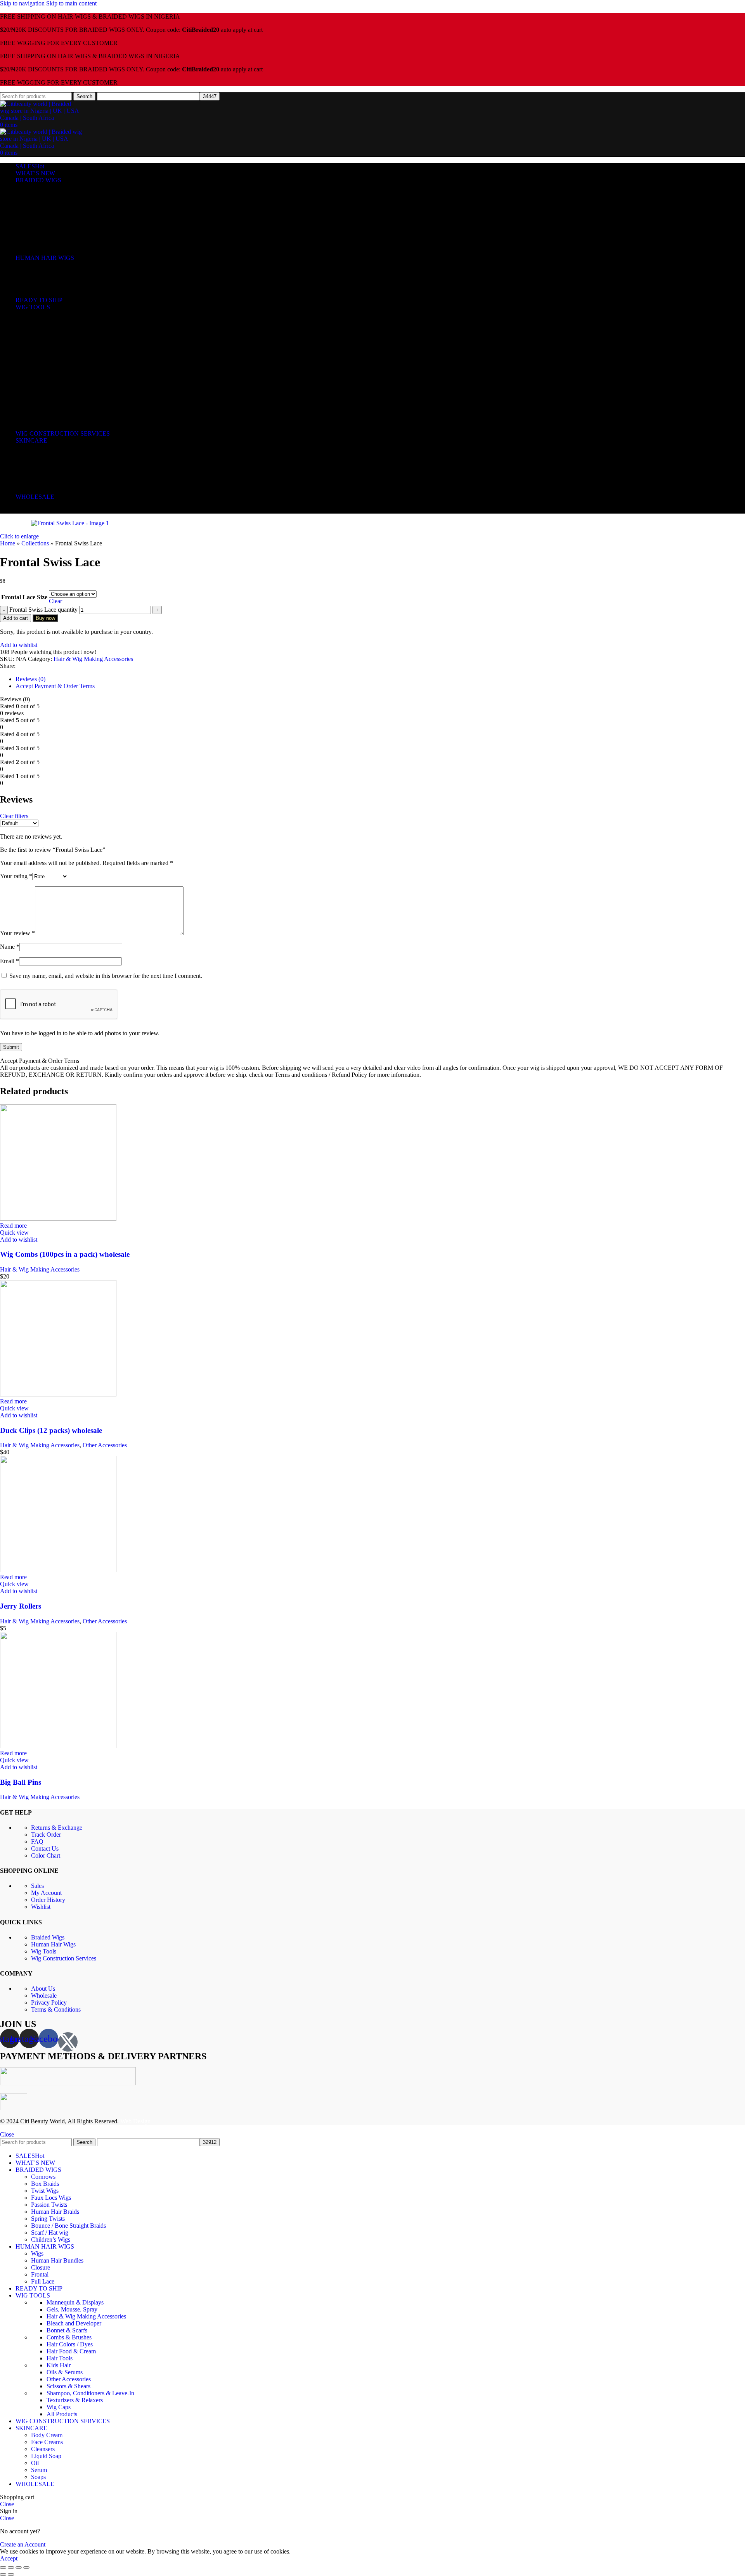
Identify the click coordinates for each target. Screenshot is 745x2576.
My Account (46, 1893)
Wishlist (41, 1907)
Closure (40, 279)
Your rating (16, 876)
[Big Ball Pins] (58, 1746)
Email (10, 961)
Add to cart (16, 618)
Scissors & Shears (67, 399)
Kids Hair (57, 378)
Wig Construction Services (64, 1958)
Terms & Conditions (56, 2009)
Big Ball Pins (21, 1782)
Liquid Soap (45, 469)
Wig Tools (44, 1951)
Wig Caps (58, 420)
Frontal (39, 286)
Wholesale (44, 1996)
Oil (34, 476)
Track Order (46, 1835)
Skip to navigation (23, 3)
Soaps (38, 490)
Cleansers (43, 462)
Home (8, 543)
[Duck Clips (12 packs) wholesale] (58, 1394)
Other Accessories (69, 392)
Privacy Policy (49, 2002)
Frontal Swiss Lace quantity (43, 610)
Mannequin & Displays (73, 315)
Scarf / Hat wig (49, 244)
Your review (17, 933)
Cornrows (43, 188)
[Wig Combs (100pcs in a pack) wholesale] (58, 1219)
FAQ (37, 1842)
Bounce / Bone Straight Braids (67, 237)
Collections (35, 543)
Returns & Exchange (57, 1828)
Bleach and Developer (73, 336)
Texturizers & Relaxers (73, 413)
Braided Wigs (48, 1937)
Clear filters (14, 816)
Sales (37, 1886)
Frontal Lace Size (24, 597)
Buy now (45, 618)
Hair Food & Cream (69, 364)
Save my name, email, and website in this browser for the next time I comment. (106, 976)
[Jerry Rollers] (58, 1570)
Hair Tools (59, 371)
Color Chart (46, 1855)
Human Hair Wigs (53, 1944)
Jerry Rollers (21, 1606)
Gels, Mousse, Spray (71, 322)
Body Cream (46, 448)
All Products (61, 426)
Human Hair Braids (54, 223)
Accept (9, 2558)
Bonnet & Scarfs (65, 343)
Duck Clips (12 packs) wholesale (51, 1430)
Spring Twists (47, 230)
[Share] (11, 2567)
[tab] (30, 679)
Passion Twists (48, 216)
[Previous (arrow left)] (3, 2574)
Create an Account (23, 2544)
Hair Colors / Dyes (68, 357)
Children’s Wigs (50, 251)
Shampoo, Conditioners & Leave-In (88, 406)
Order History (48, 1900)
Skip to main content (71, 3)
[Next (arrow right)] (11, 2574)
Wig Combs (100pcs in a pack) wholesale (65, 1254)
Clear (55, 601)
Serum (39, 483)
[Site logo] (41, 118)
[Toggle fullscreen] (19, 2567)
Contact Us (45, 1849)
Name (10, 947)
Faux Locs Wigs (50, 209)
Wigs (37, 265)
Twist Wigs (44, 202)
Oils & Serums (63, 385)
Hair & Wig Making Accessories (84, 329)
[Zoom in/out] (26, 2567)
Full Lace (42, 293)
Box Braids (44, 195)
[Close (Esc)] (3, 2567)
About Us (43, 1989)
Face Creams (47, 455)
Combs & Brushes (67, 350)
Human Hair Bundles (56, 272)
